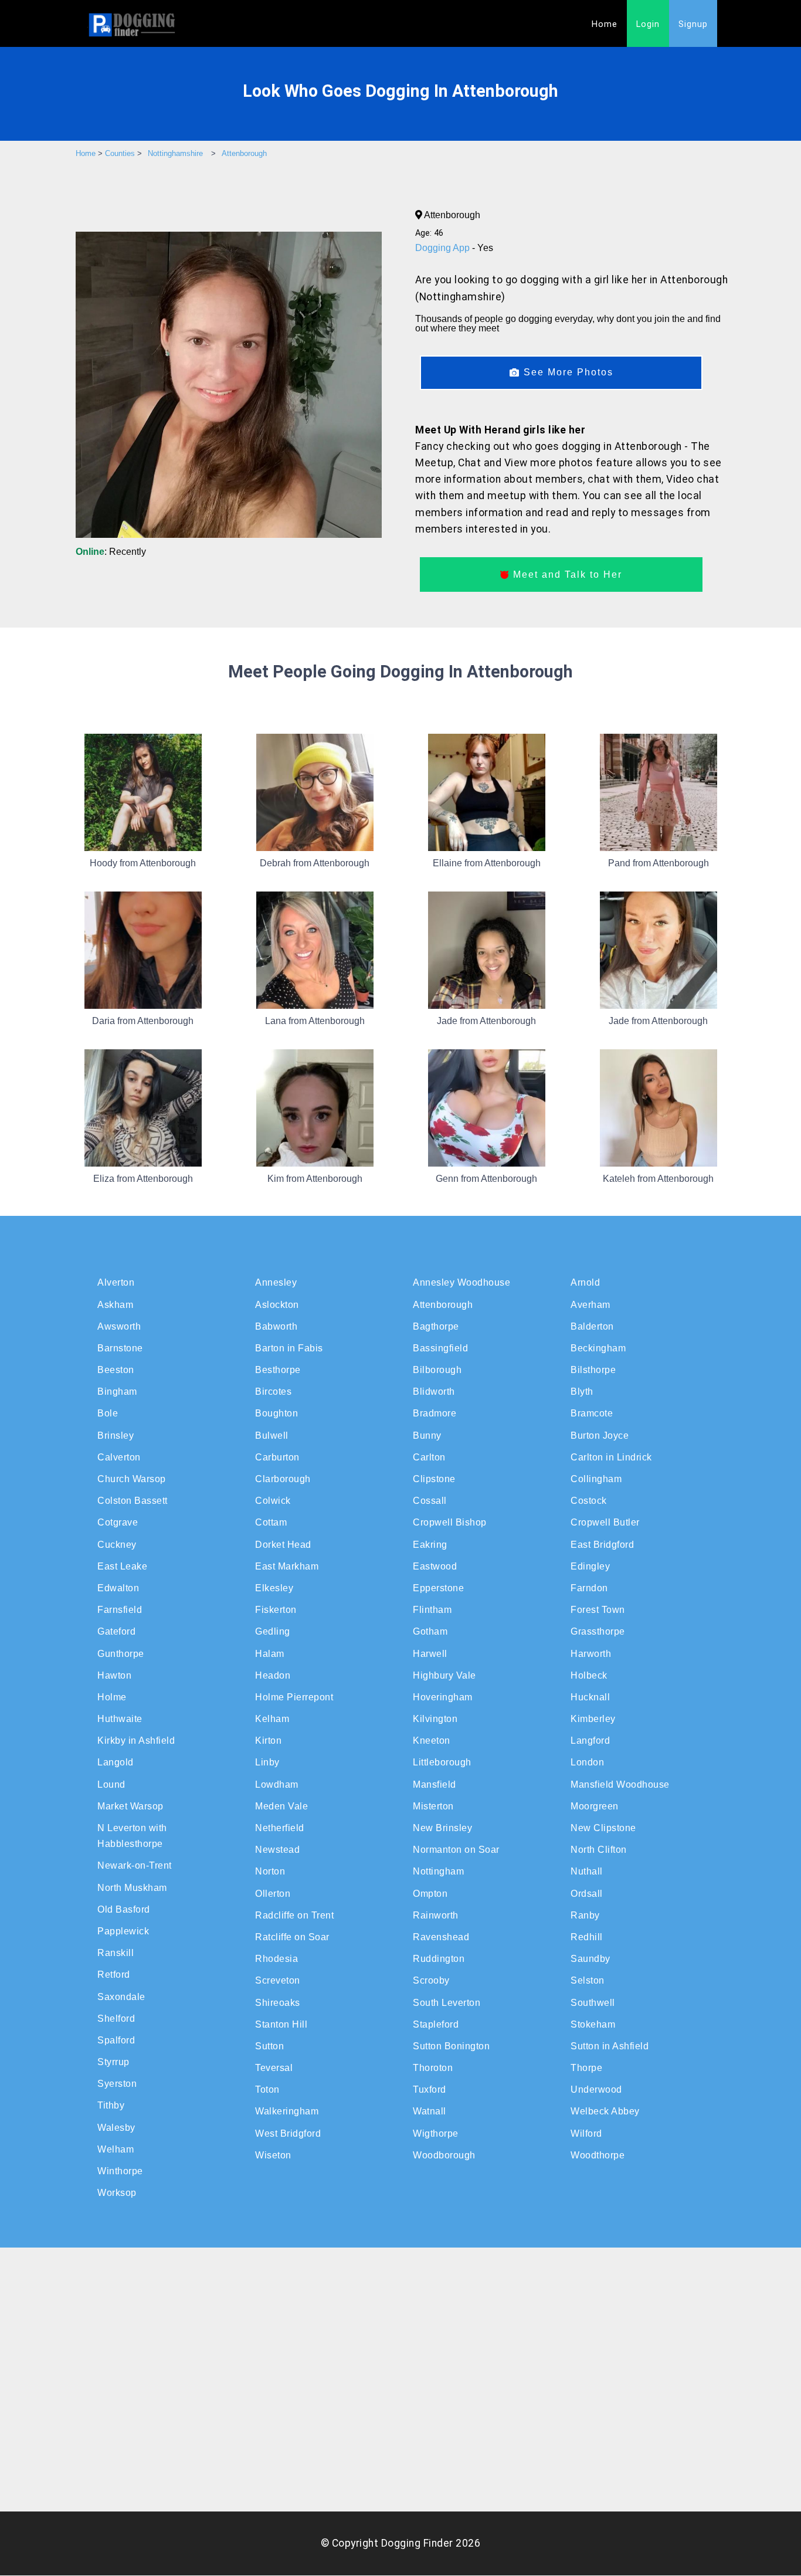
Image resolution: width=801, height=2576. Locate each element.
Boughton (276, 1413)
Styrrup (113, 2062)
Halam (270, 1654)
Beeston (116, 1370)
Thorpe (586, 2068)
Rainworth (436, 1915)
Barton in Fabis (289, 1348)
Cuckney (117, 1545)
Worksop (117, 2193)
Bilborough (437, 1370)
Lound (111, 1784)
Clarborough (283, 1479)
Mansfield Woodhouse (620, 1784)
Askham (115, 1305)
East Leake (122, 1566)
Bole (108, 1413)
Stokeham (593, 2024)
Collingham (596, 1479)
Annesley (276, 1282)
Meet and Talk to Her (566, 574)
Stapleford (436, 2024)
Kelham (272, 1719)
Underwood (596, 2089)
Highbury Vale (444, 1675)
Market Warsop (130, 1806)
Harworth (591, 1654)
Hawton (114, 1675)
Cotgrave (118, 1522)
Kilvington (435, 1719)
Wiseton (273, 2155)
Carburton (277, 1457)
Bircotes (273, 1392)
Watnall (430, 2111)
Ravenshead (441, 1937)
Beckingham (598, 1348)
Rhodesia (276, 1959)
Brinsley (116, 1436)
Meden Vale (281, 1806)
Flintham (432, 1610)
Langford (590, 1741)
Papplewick (123, 1931)
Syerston (117, 2084)
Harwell (430, 1654)
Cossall (430, 1501)
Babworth (276, 1326)
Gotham (430, 1631)
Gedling (273, 1631)
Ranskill (116, 1953)
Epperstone (438, 1588)
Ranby (585, 1915)
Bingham (117, 1392)
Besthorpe (278, 1370)
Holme (112, 1697)
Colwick (273, 1501)
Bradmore (435, 1413)
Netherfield (280, 1828)
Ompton (430, 1894)
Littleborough (442, 1762)
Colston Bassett (133, 1501)
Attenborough (244, 153)
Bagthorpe (436, 1326)
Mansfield (435, 1784)
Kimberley (593, 1719)
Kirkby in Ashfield (136, 1741)
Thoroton (433, 2068)
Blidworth (434, 1392)
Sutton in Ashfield (610, 2046)
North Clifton (599, 1850)
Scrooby (431, 1980)
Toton (267, 2089)
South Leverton (447, 2003)
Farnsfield (120, 1610)
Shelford (116, 2019)
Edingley (590, 1566)
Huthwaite (120, 1719)
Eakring (430, 1545)
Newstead (277, 1850)
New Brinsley (442, 1828)
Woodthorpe (598, 2155)
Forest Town (598, 1610)
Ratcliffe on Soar (292, 1937)
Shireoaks (278, 2003)
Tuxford (430, 2089)
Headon (273, 1675)
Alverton (116, 1282)
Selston (588, 1980)
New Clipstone (603, 1828)
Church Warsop (132, 1479)
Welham (116, 2149)
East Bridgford (602, 1545)
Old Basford (124, 1909)
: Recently (111, 552)
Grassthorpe (598, 1631)
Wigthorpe (436, 2133)
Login (648, 24)
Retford (114, 1975)
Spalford (116, 2040)
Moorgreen (595, 1806)
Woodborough (444, 2155)
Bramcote (592, 1413)
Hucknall (590, 1697)
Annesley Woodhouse (461, 1282)
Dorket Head (283, 1545)
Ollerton (273, 1894)
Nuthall (587, 1871)
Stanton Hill (281, 2024)
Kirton (268, 1741)
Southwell (593, 2003)
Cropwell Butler (605, 1522)
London (587, 1762)
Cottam (271, 1522)
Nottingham (438, 1871)
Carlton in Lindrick (611, 1457)
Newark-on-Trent (135, 1865)
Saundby (590, 1959)
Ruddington (439, 1959)
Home (605, 24)
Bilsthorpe (593, 1370)
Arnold (585, 1282)
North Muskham (132, 1888)
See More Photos (567, 372)
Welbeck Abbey (605, 2111)
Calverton (119, 1457)
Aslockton (277, 1305)
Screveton (278, 1980)
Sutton (269, 2046)
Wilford (586, 2133)
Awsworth (119, 1326)
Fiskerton (276, 1610)
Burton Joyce (600, 1436)
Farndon (589, 1588)
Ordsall (587, 1894)
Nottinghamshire (175, 153)
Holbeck (589, 1675)
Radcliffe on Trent (294, 1915)
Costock (589, 1501)
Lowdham (277, 1784)
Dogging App (444, 248)
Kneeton (432, 1741)
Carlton (429, 1457)
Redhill (587, 1937)
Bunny (427, 1436)
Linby (267, 1762)
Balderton (592, 1326)
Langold (116, 1762)
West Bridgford (288, 2133)
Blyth (582, 1392)
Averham (590, 1305)
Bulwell (272, 1436)
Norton (270, 1871)
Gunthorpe (121, 1654)
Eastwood (435, 1566)
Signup (693, 24)
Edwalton (118, 1588)
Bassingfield (440, 1348)
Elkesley (274, 1588)
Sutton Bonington (451, 2046)
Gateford (116, 1631)
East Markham (287, 1566)
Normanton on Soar (456, 1850)
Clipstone (434, 1479)
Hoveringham (443, 1697)
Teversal (274, 2068)
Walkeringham (287, 2111)
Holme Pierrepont (294, 1697)
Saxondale (121, 1997)
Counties (120, 153)
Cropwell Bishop (450, 1522)
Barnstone (120, 1348)
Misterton (433, 1806)
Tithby (111, 2105)
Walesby (116, 2128)
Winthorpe (120, 2171)
